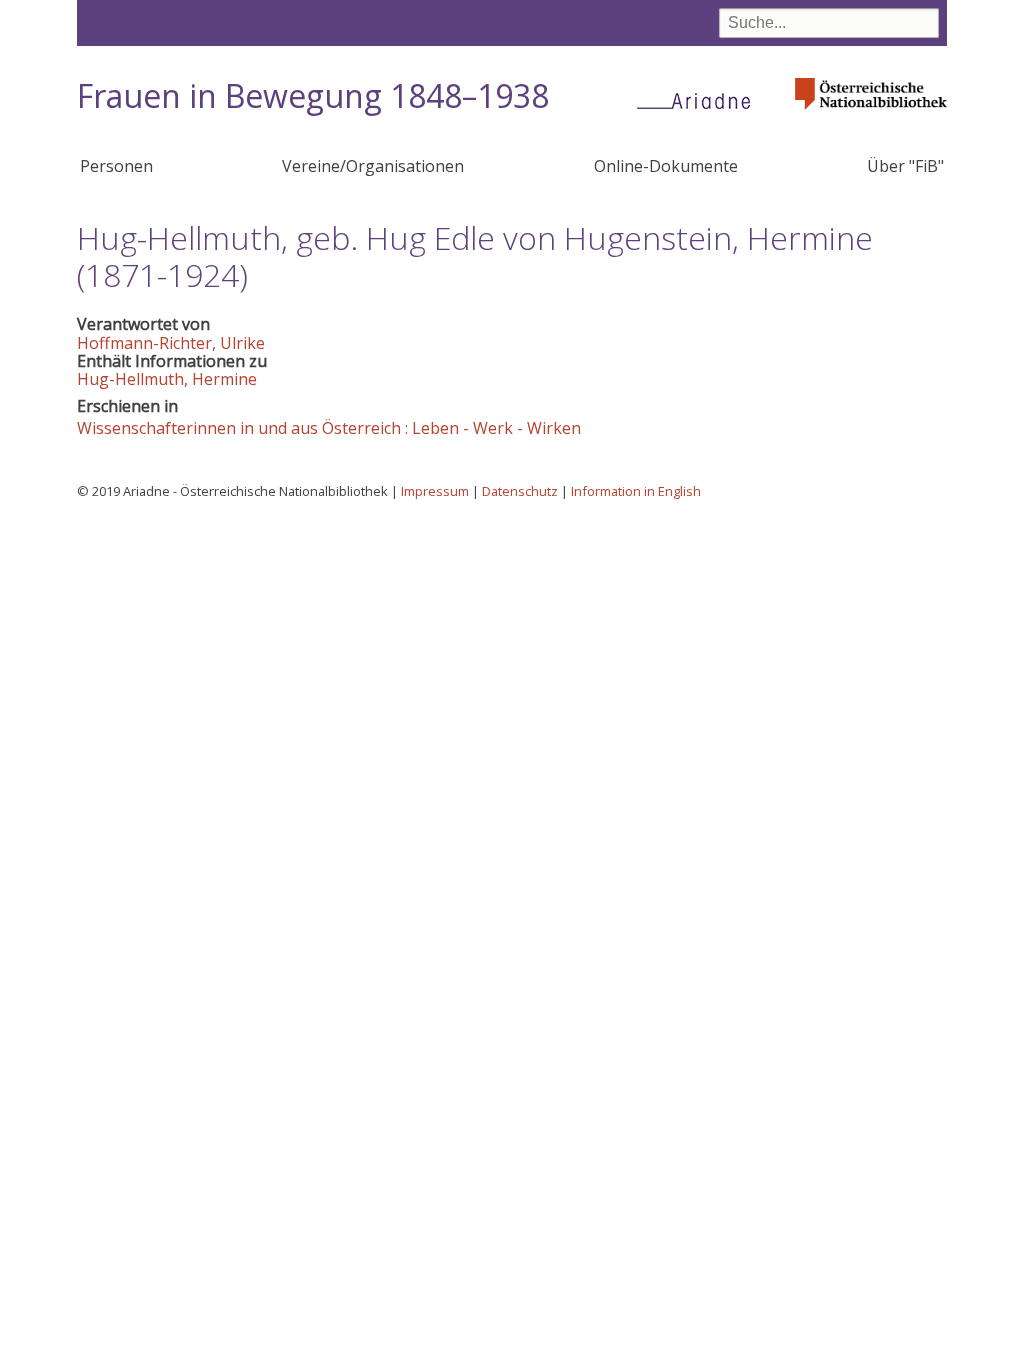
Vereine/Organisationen (373, 166)
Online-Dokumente (666, 166)
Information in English (636, 491)
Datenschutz (520, 491)
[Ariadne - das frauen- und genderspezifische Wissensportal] (700, 100)
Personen (116, 166)
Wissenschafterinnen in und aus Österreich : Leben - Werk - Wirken (329, 428)
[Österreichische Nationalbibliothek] (871, 115)
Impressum (435, 491)
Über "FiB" (905, 166)
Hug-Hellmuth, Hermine (167, 379)
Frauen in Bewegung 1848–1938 (313, 95)
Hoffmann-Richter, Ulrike (171, 343)
